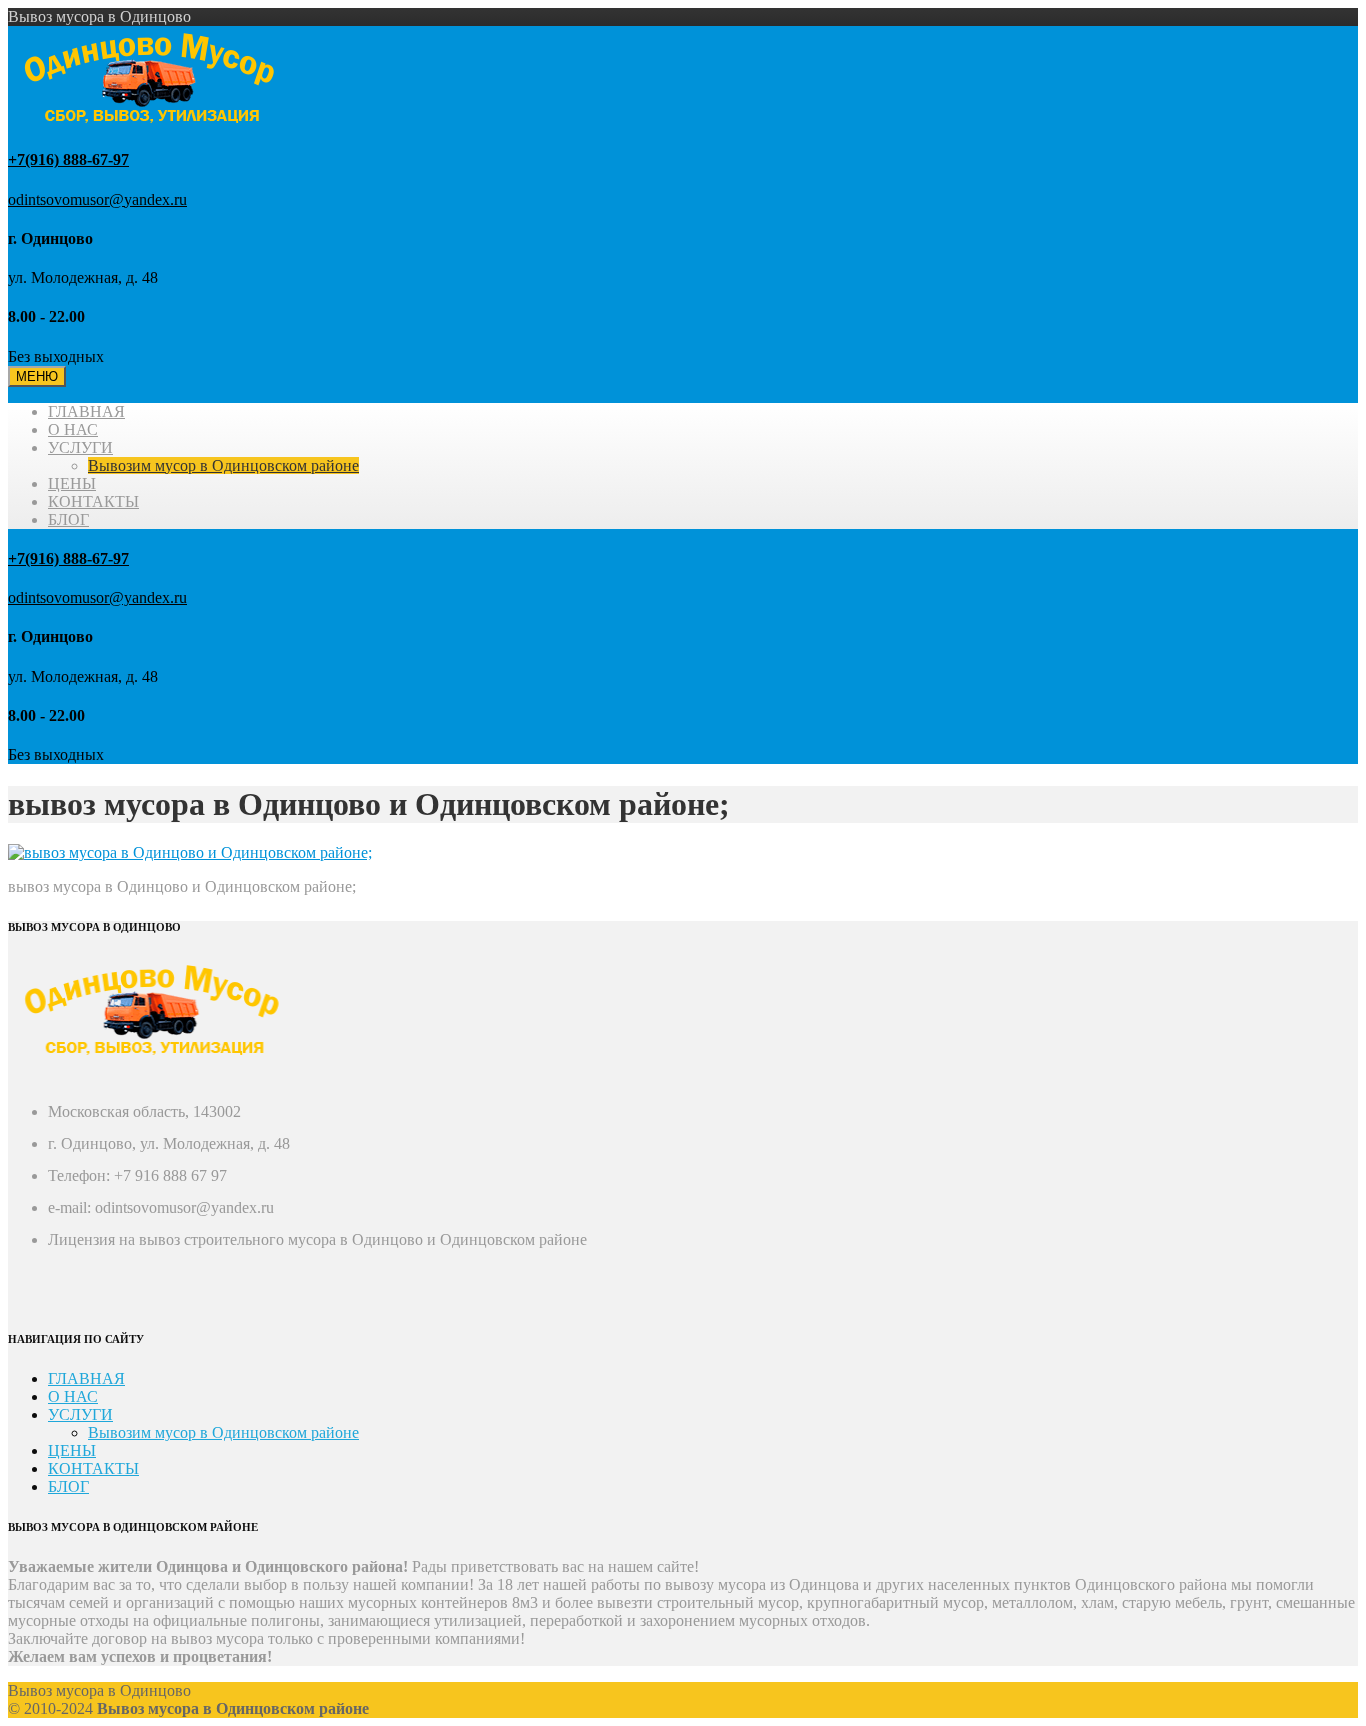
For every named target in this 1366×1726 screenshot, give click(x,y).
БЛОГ (68, 519)
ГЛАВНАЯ (86, 411)
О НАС (73, 429)
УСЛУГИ (80, 447)
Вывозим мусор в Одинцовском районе (223, 465)
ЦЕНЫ (72, 483)
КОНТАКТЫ (93, 501)
